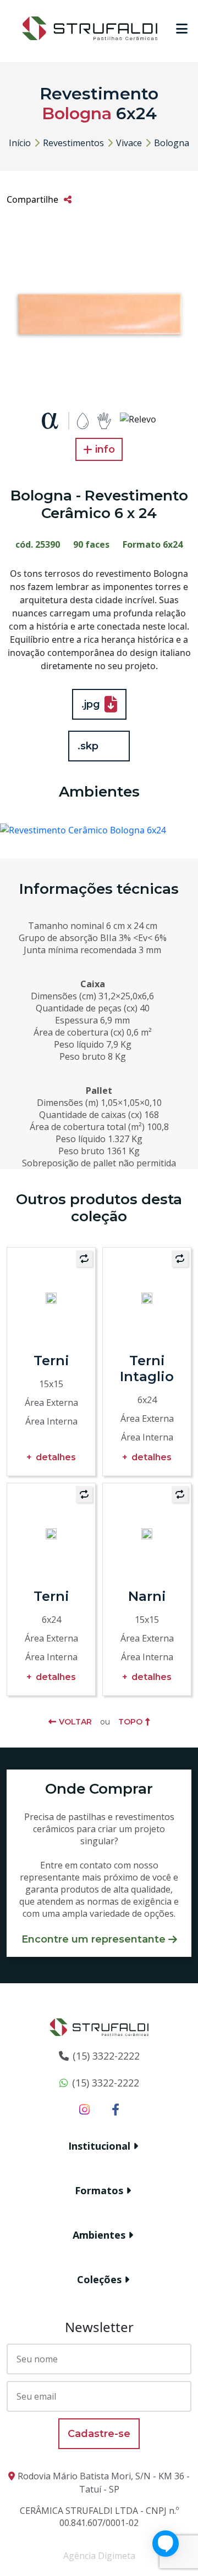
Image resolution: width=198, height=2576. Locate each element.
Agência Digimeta (99, 2556)
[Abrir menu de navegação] (182, 29)
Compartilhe (32, 199)
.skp (88, 746)
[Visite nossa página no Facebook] (116, 2109)
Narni (147, 1596)
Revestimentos (73, 143)
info (105, 449)
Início (20, 143)
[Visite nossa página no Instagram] (84, 2109)
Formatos (99, 2190)
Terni (51, 1361)
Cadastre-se (99, 2434)
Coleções (99, 2279)
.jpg (91, 704)
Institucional (99, 2146)
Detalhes (56, 1457)
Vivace (129, 143)
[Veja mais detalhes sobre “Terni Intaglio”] (147, 1297)
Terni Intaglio (147, 1368)
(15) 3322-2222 (106, 2056)
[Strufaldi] (90, 27)
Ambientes (99, 2235)
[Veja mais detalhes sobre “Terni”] (51, 1297)
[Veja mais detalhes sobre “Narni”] (147, 1533)
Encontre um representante (94, 1939)
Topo (130, 1722)
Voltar (75, 1722)
